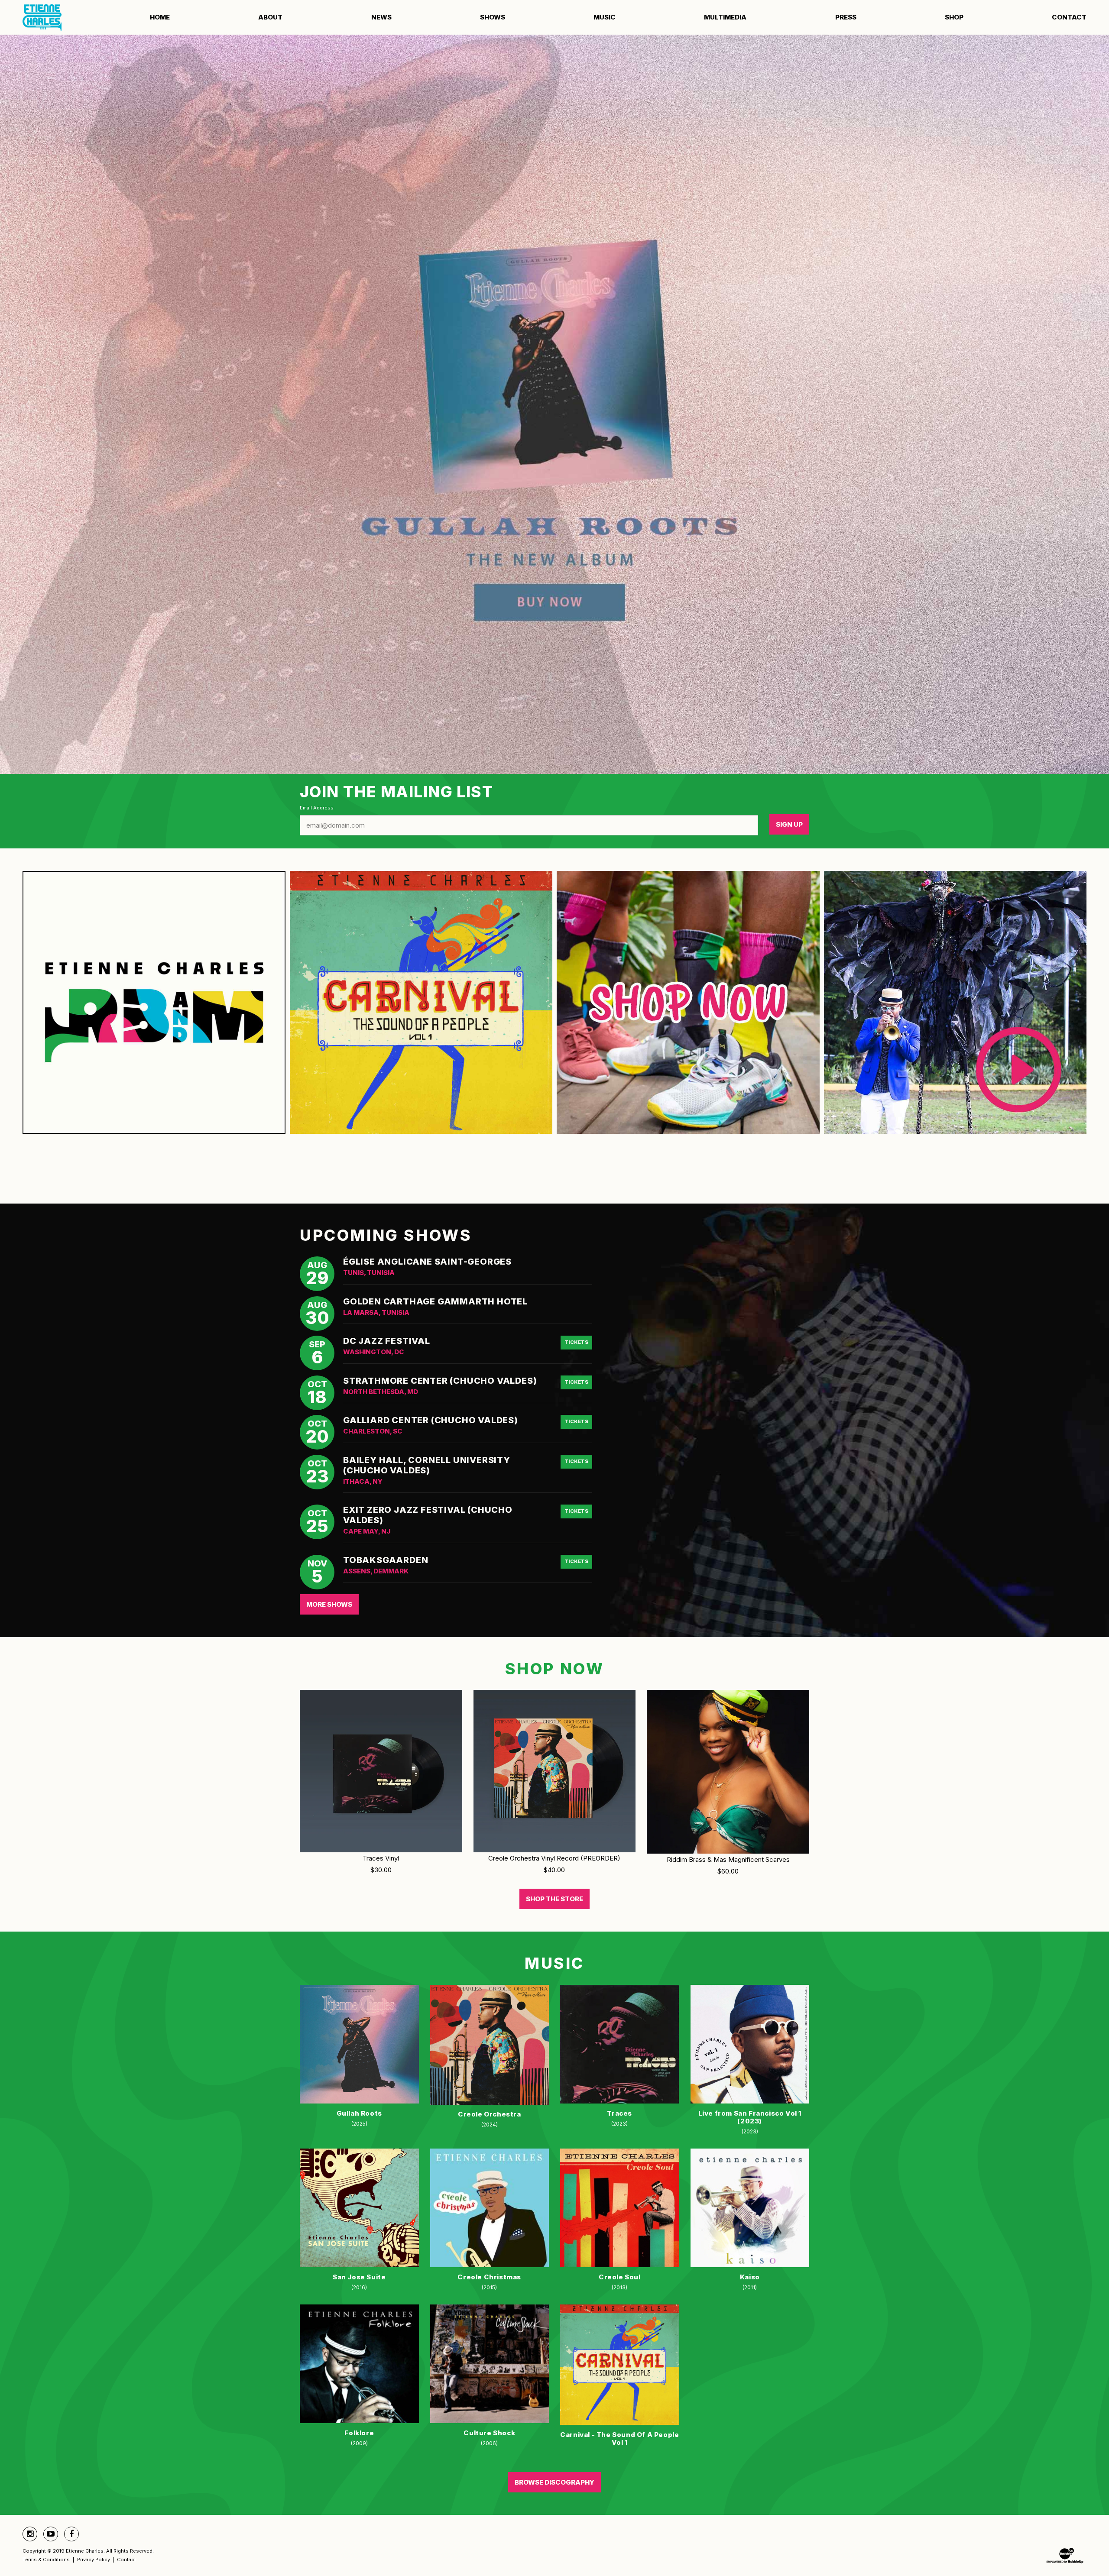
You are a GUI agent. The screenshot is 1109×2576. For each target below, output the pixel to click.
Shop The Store (554, 1899)
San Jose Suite (359, 2277)
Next (1081, 404)
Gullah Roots (359, 2113)
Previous (28, 404)
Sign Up (789, 824)
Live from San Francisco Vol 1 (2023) (750, 2117)
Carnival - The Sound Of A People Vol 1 (619, 2438)
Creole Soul (620, 2277)
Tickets (576, 1342)
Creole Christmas (489, 2277)
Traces (619, 2113)
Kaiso (750, 2277)
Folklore (359, 2433)
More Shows (329, 1604)
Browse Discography (554, 2482)
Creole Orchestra (490, 2114)
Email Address (317, 808)
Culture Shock (489, 2433)
